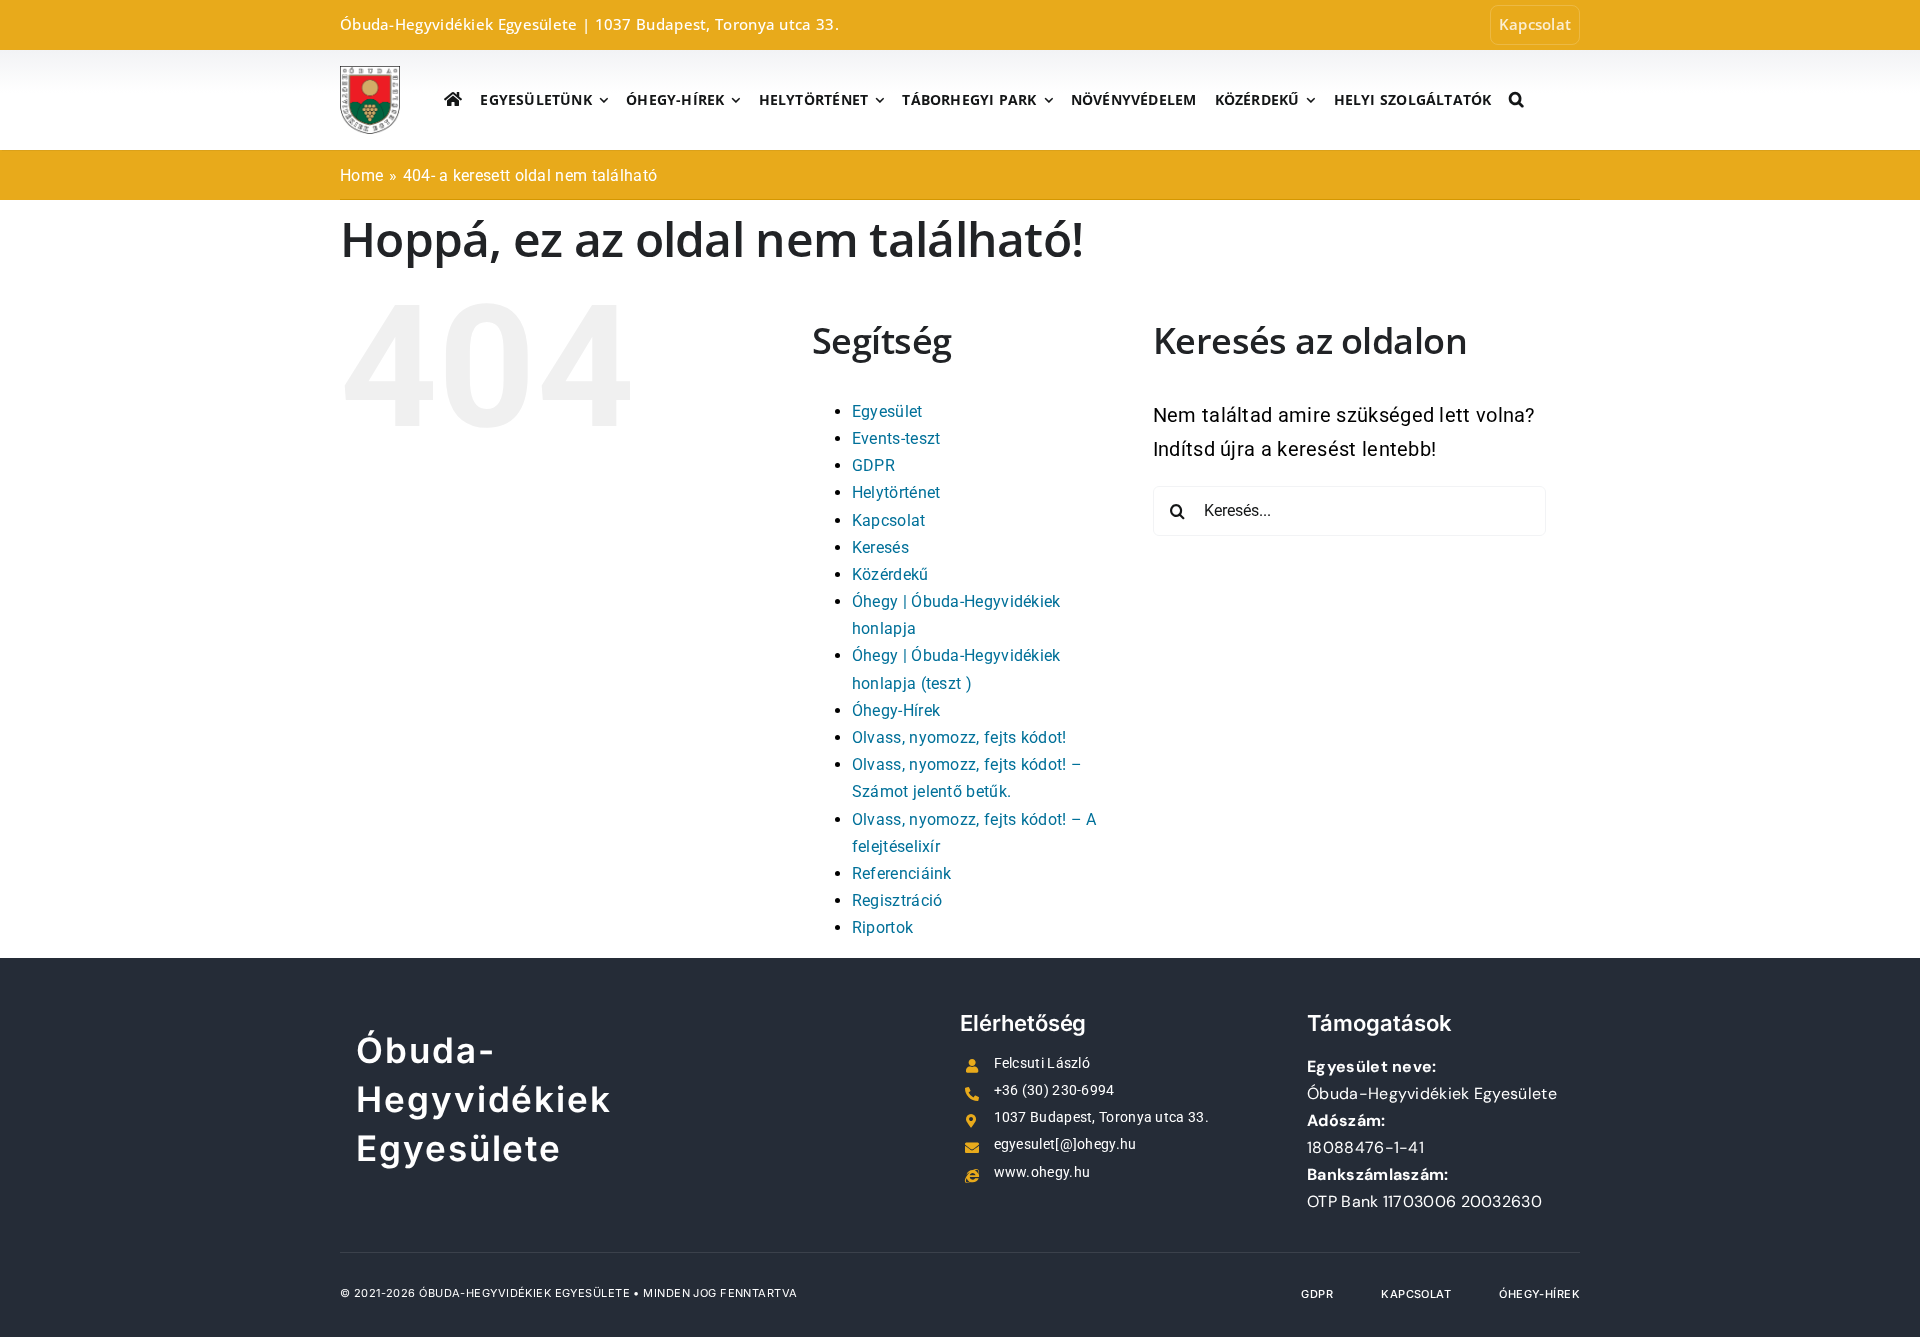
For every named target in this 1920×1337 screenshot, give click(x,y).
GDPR (873, 465)
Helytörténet (896, 492)
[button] (1516, 100)
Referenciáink (902, 873)
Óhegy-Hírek (896, 710)
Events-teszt (896, 438)
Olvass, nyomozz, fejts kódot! (959, 737)
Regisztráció (897, 900)
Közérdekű (890, 574)
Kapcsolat (889, 520)
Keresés (880, 547)
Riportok (882, 927)
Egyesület (887, 411)
